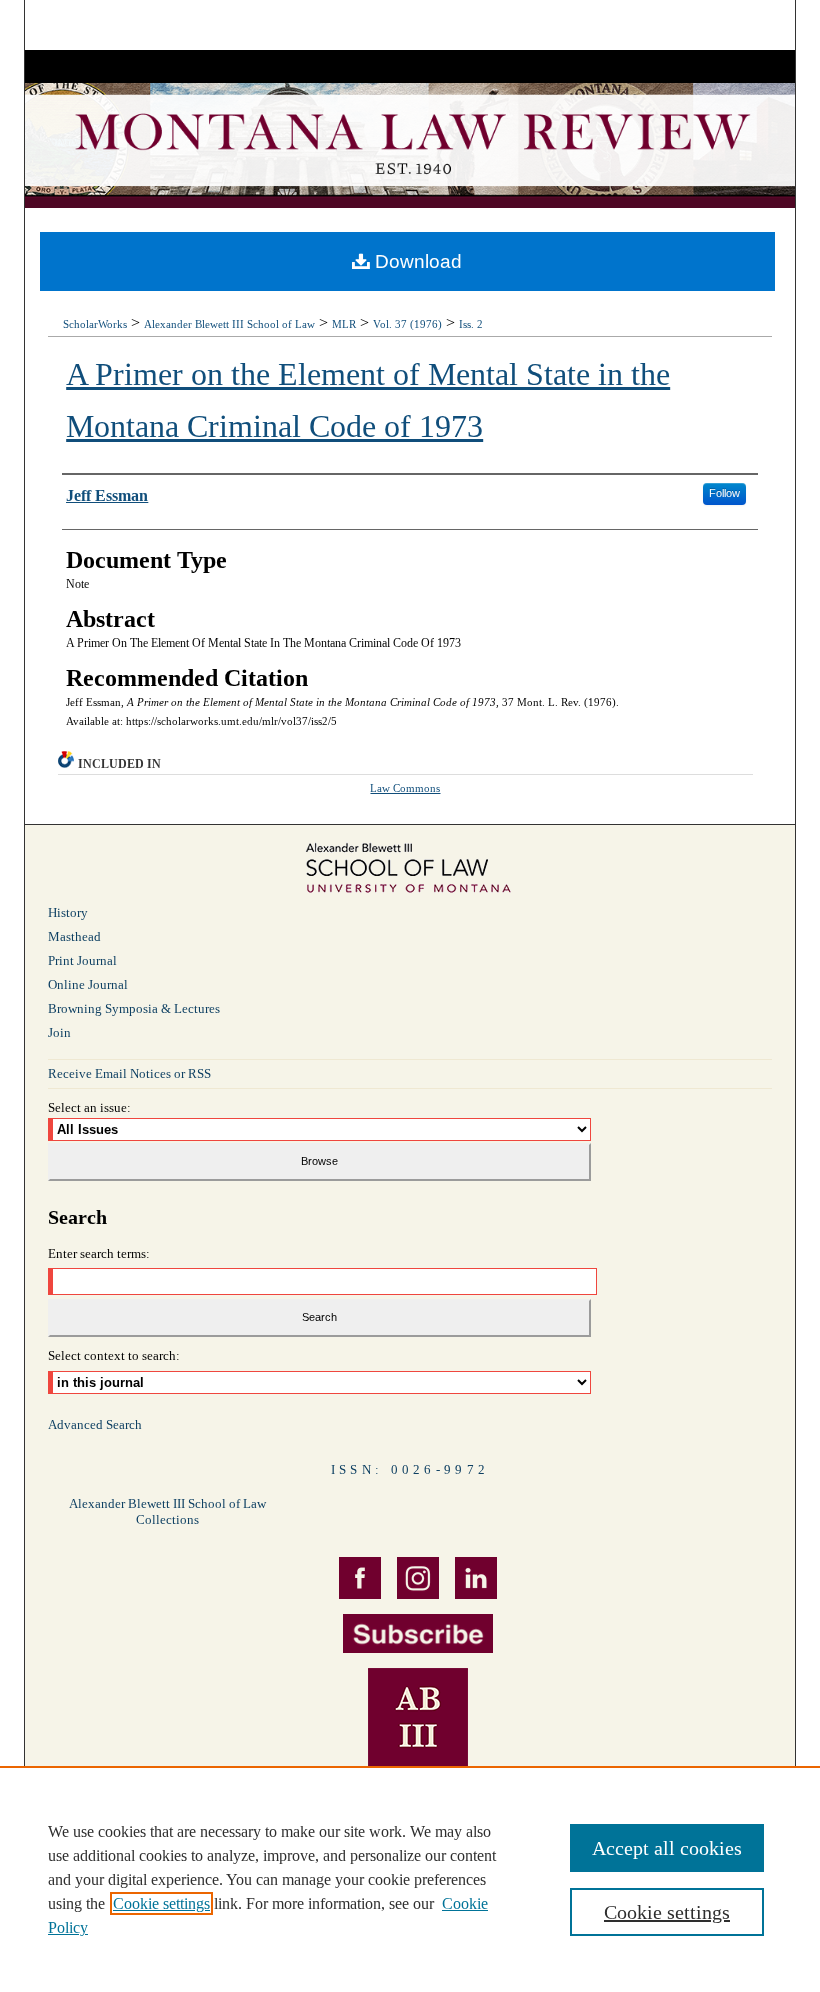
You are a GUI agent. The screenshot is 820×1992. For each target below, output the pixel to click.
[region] (410, 1879)
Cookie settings (161, 1903)
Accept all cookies (667, 1848)
